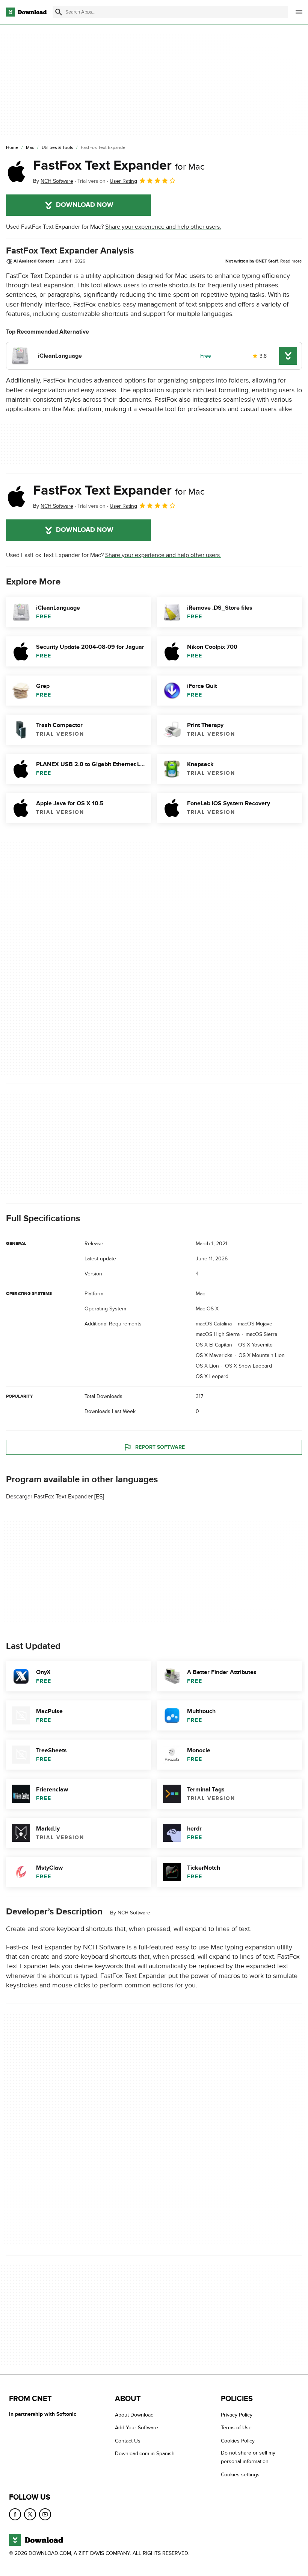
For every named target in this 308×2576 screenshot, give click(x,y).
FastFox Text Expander (119, 165)
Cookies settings (240, 2475)
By (53, 181)
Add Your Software (137, 2428)
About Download (134, 2415)
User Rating (123, 181)
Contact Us (128, 2441)
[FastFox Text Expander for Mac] (17, 172)
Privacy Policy (237, 2415)
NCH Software (134, 1913)
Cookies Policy (238, 2441)
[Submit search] (59, 12)
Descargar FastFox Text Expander (49, 1497)
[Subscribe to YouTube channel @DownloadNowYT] (45, 2515)
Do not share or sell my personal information (248, 2458)
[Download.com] (26, 12)
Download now (85, 205)
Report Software (160, 1447)
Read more (291, 261)
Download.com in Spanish (145, 2454)
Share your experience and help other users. (163, 227)
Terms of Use (236, 2428)
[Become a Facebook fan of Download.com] (15, 2515)
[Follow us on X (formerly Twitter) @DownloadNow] (30, 2515)
